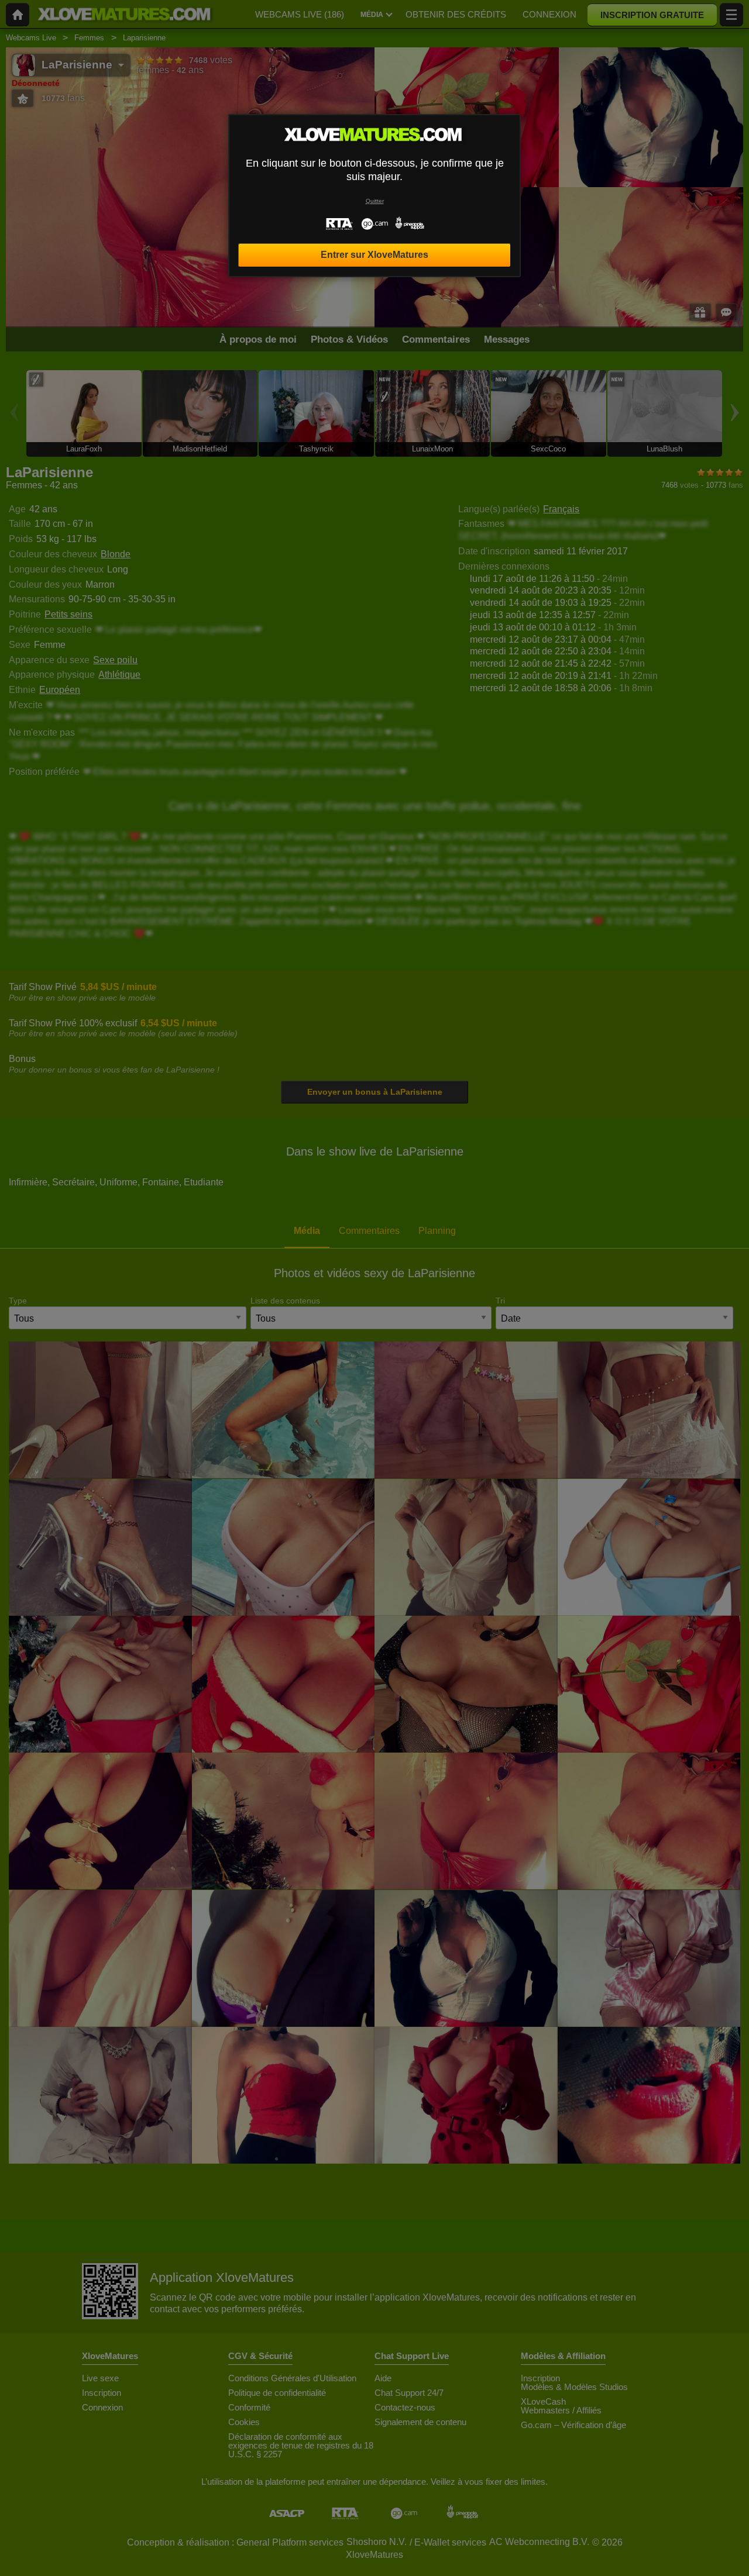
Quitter (375, 201)
